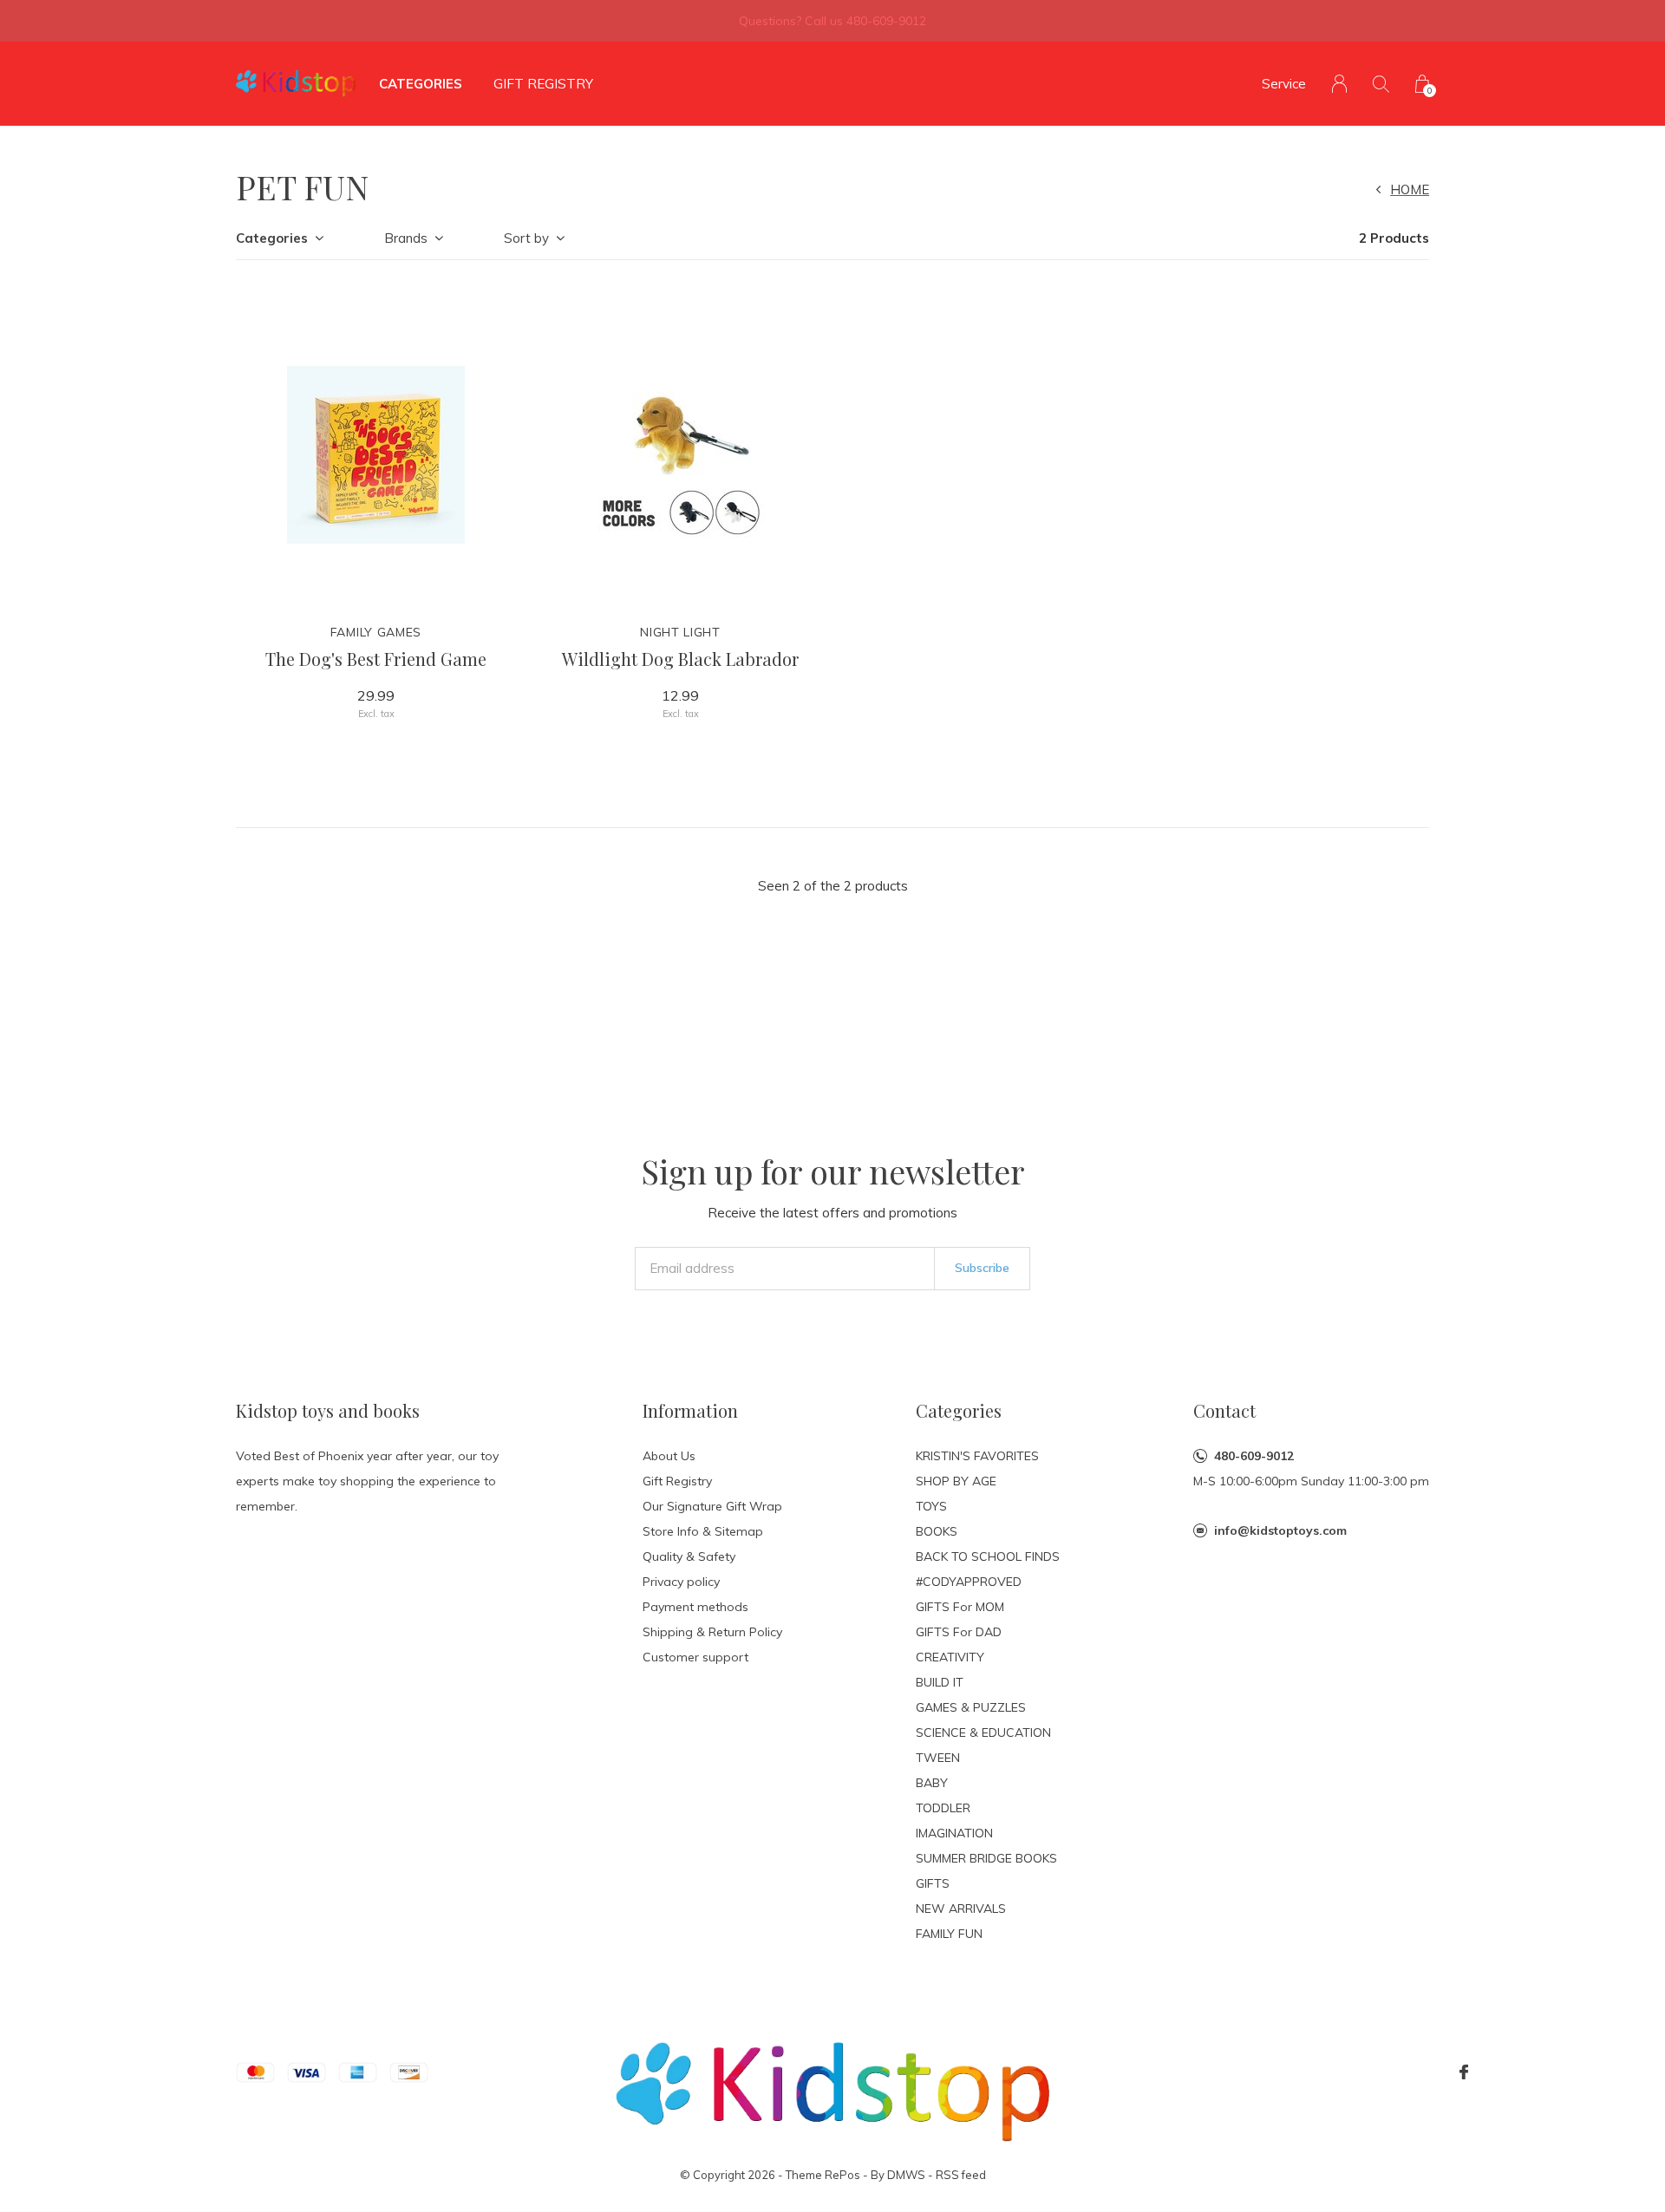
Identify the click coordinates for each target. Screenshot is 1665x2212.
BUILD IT (940, 1682)
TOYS (931, 1506)
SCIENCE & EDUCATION (983, 1732)
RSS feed (961, 2175)
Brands (406, 238)
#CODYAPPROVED (969, 1582)
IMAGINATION (954, 1833)
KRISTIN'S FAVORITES (977, 1456)
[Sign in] (1339, 84)
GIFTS (933, 1883)
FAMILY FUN (949, 1934)
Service (1284, 84)
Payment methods (695, 1607)
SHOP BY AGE (956, 1481)
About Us (669, 1456)
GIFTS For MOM (960, 1607)
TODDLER (943, 1808)
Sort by (526, 238)
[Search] (1381, 84)
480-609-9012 (1254, 1456)
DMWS (906, 2175)
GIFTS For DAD (959, 1632)
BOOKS (937, 1531)
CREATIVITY (950, 1657)
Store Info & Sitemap (703, 1531)
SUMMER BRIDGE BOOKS (986, 1858)
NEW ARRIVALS (961, 1909)
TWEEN (938, 1758)
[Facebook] (1464, 2072)
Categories (421, 84)
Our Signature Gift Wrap (712, 1506)
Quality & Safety (689, 1556)
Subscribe (982, 1268)
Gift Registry (543, 84)
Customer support (695, 1657)
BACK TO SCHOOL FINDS (988, 1556)
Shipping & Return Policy (712, 1632)
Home (1410, 189)
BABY (932, 1783)
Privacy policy (681, 1582)
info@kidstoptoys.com (1280, 1530)
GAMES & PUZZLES (971, 1707)
